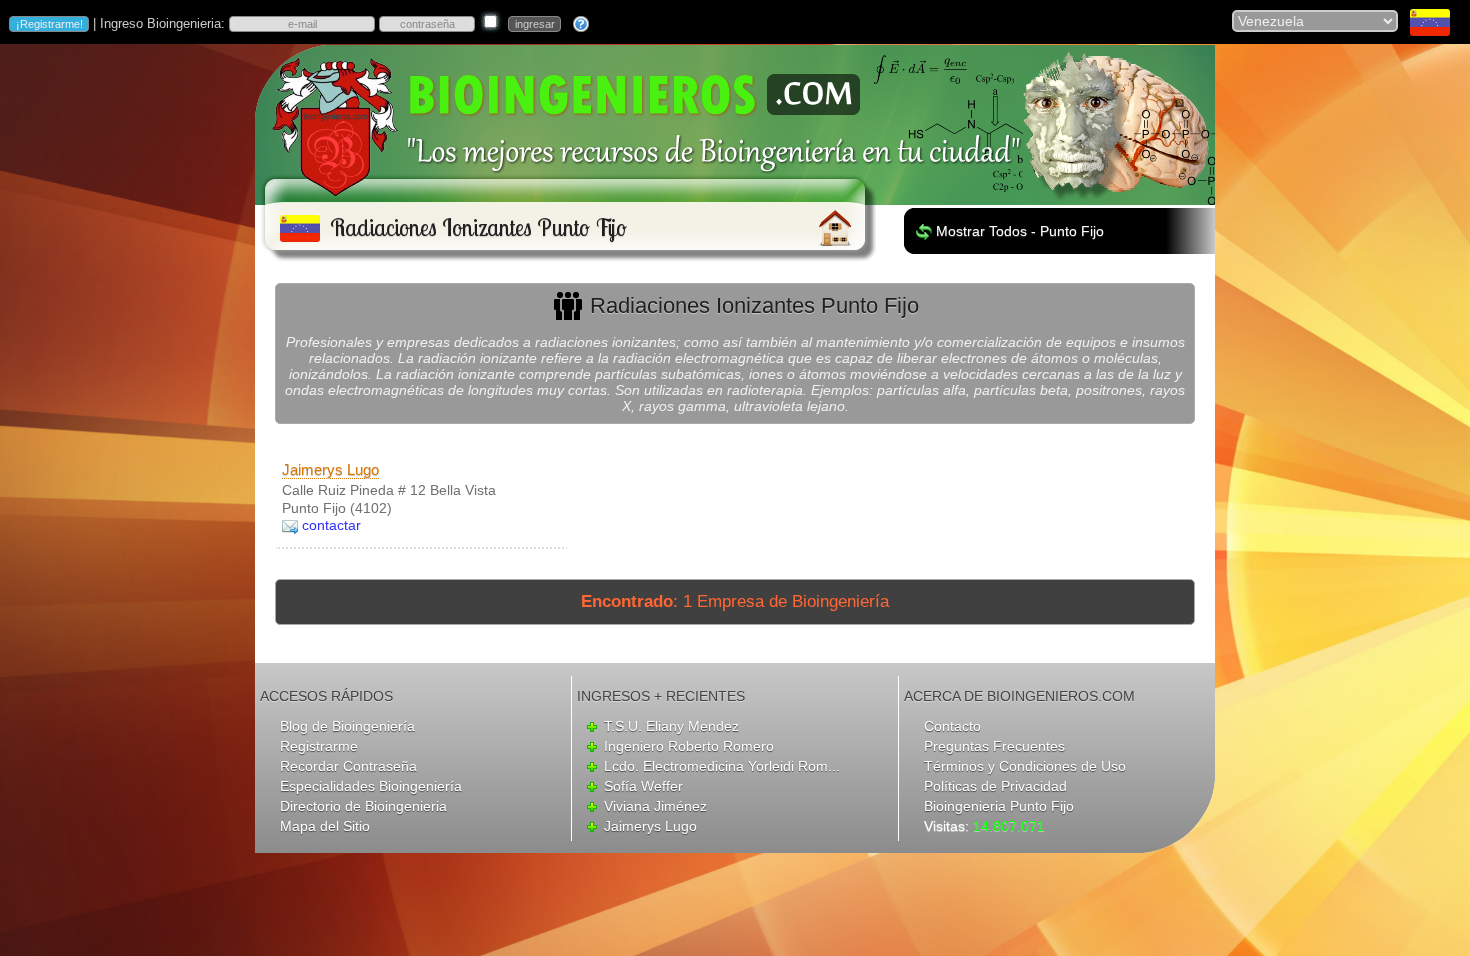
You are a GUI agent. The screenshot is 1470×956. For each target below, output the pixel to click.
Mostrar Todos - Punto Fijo (1020, 231)
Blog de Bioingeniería (347, 726)
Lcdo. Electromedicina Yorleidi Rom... (722, 766)
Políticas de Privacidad (995, 786)
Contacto (952, 726)
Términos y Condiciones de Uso (1025, 766)
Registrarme (319, 746)
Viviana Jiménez (655, 806)
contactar (331, 525)
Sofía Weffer (643, 786)
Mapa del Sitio (325, 826)
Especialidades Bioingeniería (371, 786)
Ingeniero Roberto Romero (689, 746)
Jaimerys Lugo (330, 469)
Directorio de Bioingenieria (363, 806)
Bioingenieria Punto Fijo (999, 806)
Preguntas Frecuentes (994, 746)
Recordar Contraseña (348, 766)
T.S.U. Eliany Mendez (671, 726)
